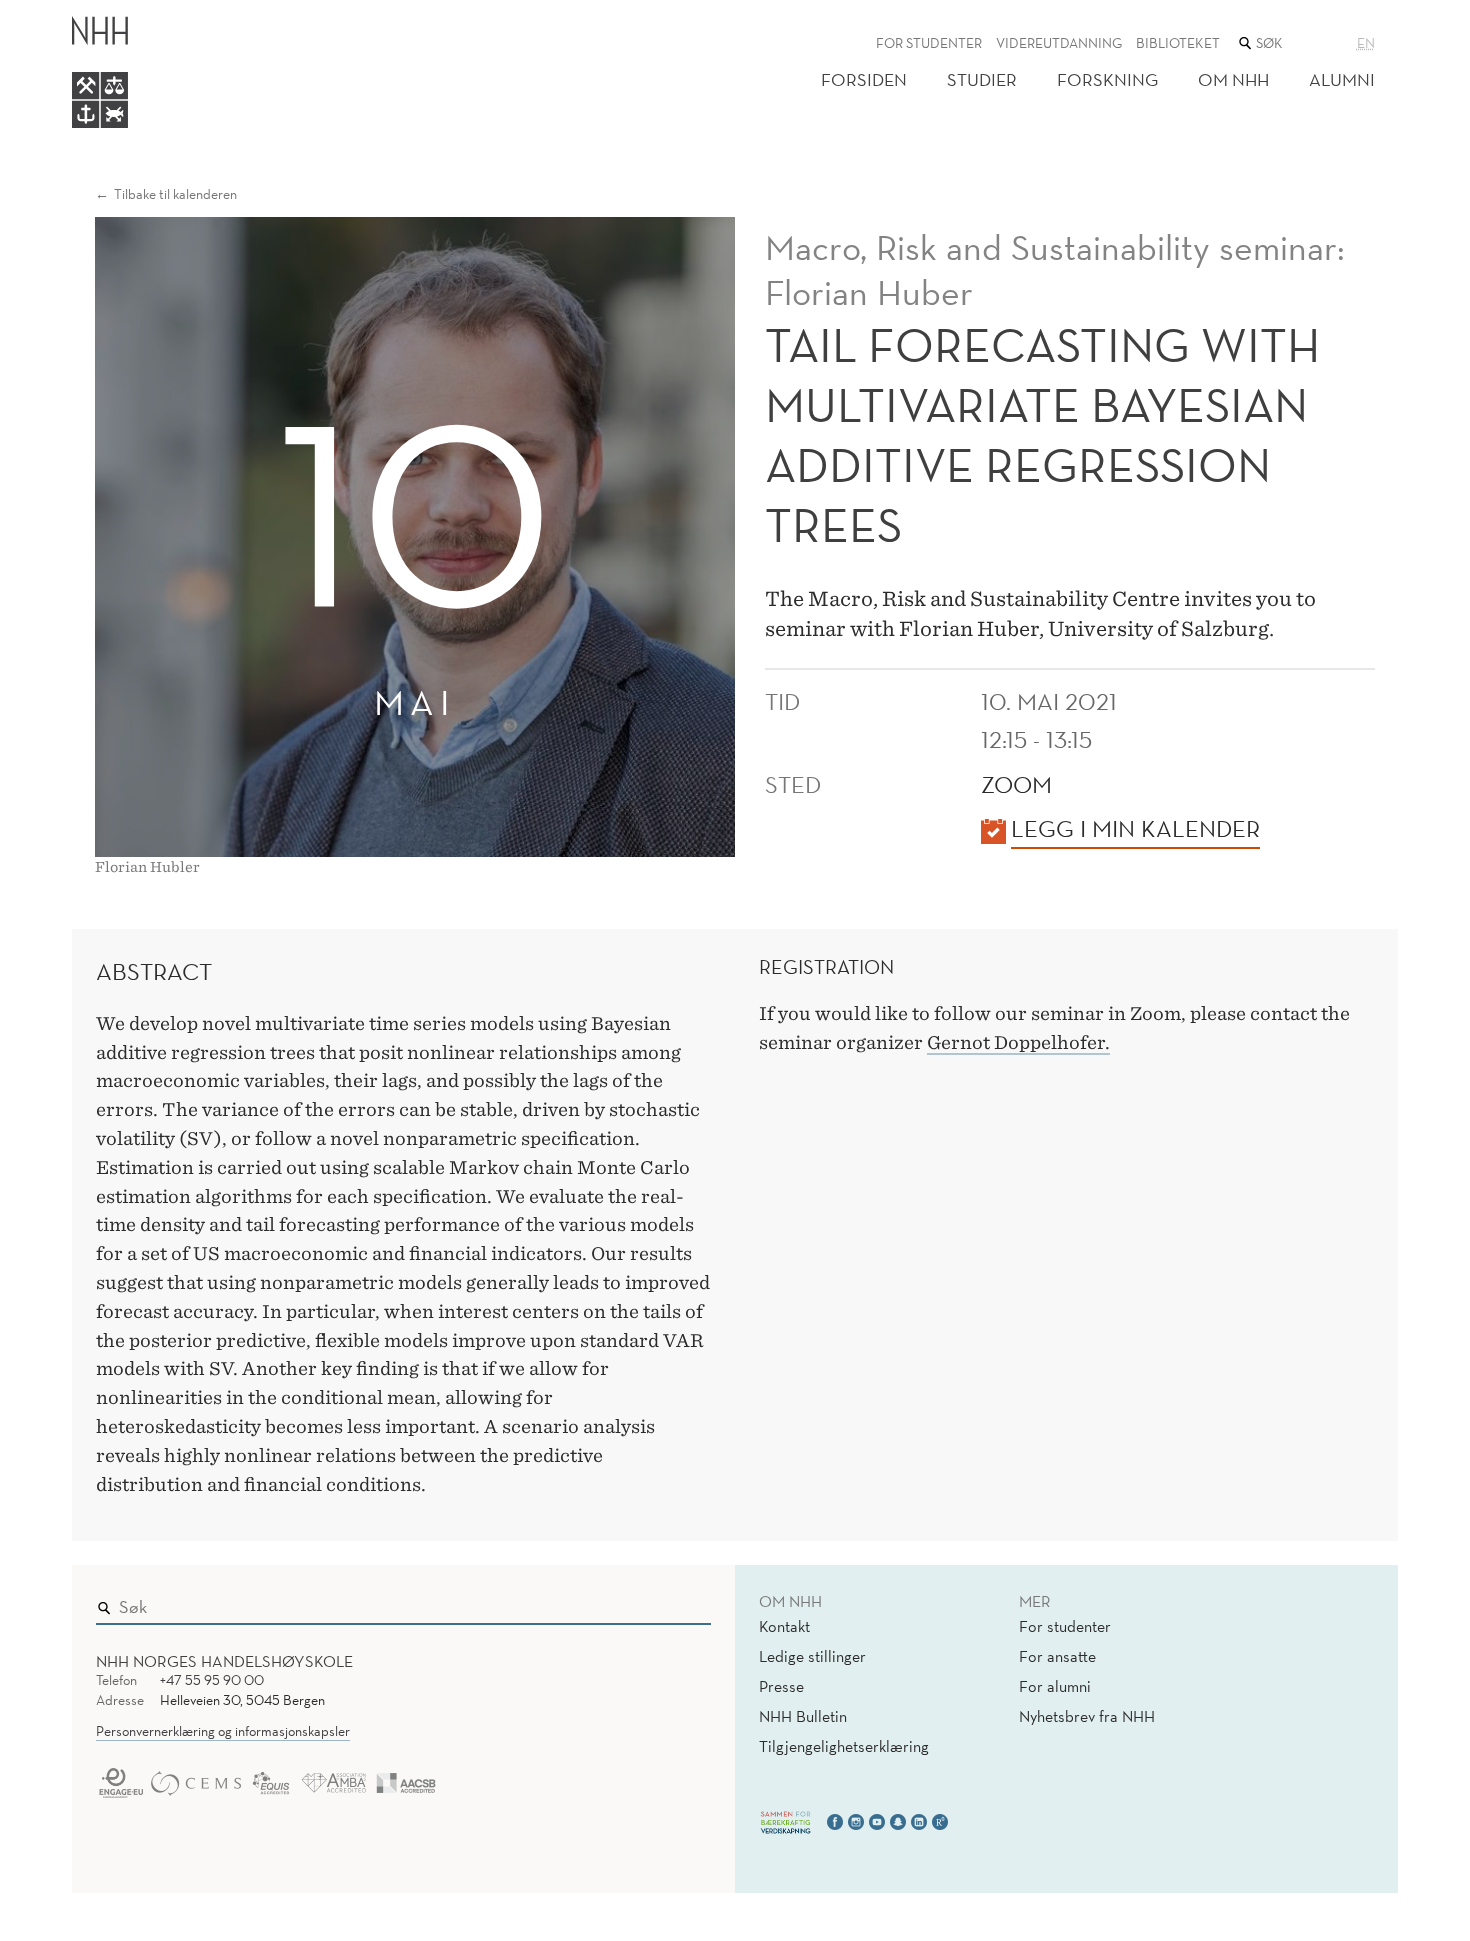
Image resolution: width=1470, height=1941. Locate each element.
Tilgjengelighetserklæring (844, 1746)
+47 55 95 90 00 (212, 1680)
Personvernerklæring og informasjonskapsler (223, 1731)
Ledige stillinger (812, 1656)
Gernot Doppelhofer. (1018, 1042)
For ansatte (1057, 1656)
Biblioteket (1178, 43)
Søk (682, 1602)
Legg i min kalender (1135, 828)
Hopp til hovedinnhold (82, 13)
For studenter (929, 43)
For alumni (1055, 1686)
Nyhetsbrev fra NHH (1087, 1716)
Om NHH (1233, 79)
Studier (982, 79)
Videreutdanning (1059, 43)
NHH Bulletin (803, 1716)
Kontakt (784, 1626)
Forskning (1107, 79)
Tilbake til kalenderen (175, 194)
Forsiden (864, 79)
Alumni (1342, 79)
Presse (781, 1686)
